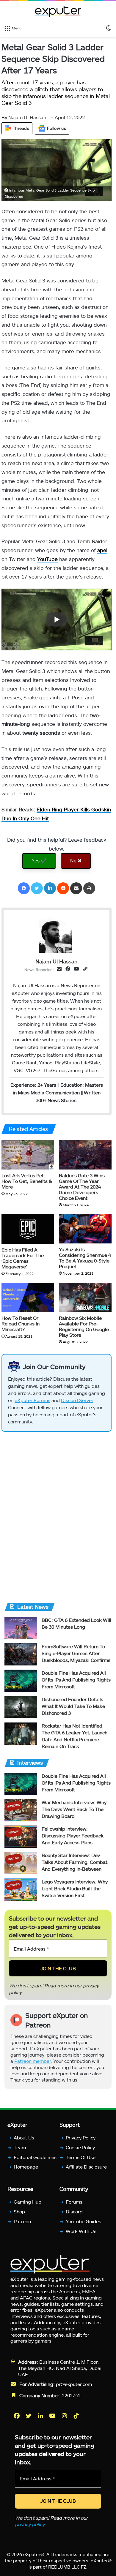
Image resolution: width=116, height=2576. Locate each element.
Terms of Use (81, 2157)
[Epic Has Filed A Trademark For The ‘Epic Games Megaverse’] (28, 1229)
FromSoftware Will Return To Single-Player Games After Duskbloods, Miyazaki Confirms (76, 1653)
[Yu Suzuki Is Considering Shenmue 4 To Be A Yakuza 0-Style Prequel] (85, 1229)
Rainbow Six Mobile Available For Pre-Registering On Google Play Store (84, 1326)
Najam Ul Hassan (24, 117)
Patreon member (33, 2061)
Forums (74, 2202)
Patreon (22, 2221)
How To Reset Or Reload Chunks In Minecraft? (21, 1323)
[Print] (89, 888)
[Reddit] (63, 888)
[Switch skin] (109, 28)
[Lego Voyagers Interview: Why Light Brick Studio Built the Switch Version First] (21, 1890)
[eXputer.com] (58, 11)
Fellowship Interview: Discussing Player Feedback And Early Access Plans (73, 1835)
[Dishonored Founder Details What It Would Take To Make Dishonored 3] (21, 1707)
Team (20, 2147)
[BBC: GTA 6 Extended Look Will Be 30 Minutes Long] (21, 1628)
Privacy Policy (81, 2138)
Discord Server (77, 1400)
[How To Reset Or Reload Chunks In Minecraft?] (28, 1298)
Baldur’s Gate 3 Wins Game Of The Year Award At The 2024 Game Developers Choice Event (82, 1187)
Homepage (26, 2167)
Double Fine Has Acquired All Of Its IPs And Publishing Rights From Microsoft (76, 1680)
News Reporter (38, 970)
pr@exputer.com (74, 2384)
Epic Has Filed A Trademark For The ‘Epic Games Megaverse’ (23, 1258)
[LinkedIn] (50, 888)
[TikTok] (77, 2415)
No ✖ (76, 860)
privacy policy (30, 2524)
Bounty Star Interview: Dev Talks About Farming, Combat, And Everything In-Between (75, 1862)
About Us (24, 2138)
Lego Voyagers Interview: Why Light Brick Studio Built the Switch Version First (75, 1888)
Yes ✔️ (39, 860)
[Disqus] (57, 1515)
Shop (19, 2211)
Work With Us (81, 2231)
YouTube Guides (83, 2221)
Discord (74, 2211)
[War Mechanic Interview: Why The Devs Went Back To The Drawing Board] (21, 1810)
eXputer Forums (32, 1400)
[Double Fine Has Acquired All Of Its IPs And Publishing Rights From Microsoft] (21, 1681)
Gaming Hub (28, 2202)
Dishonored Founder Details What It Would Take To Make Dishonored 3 (73, 1706)
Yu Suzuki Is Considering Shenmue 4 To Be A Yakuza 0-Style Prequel (85, 1258)
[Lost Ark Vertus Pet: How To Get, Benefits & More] (28, 1155)
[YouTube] (53, 2415)
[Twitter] (37, 888)
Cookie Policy (80, 2147)
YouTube (47, 559)
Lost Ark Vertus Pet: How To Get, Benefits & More (27, 1181)
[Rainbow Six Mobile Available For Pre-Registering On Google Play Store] (85, 1298)
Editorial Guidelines (35, 2157)
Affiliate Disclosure (86, 2167)
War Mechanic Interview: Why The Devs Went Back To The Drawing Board (74, 1809)
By (5, 117)
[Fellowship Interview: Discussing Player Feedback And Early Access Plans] (21, 1837)
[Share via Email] (76, 888)
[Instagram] (65, 2415)
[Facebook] (24, 888)
